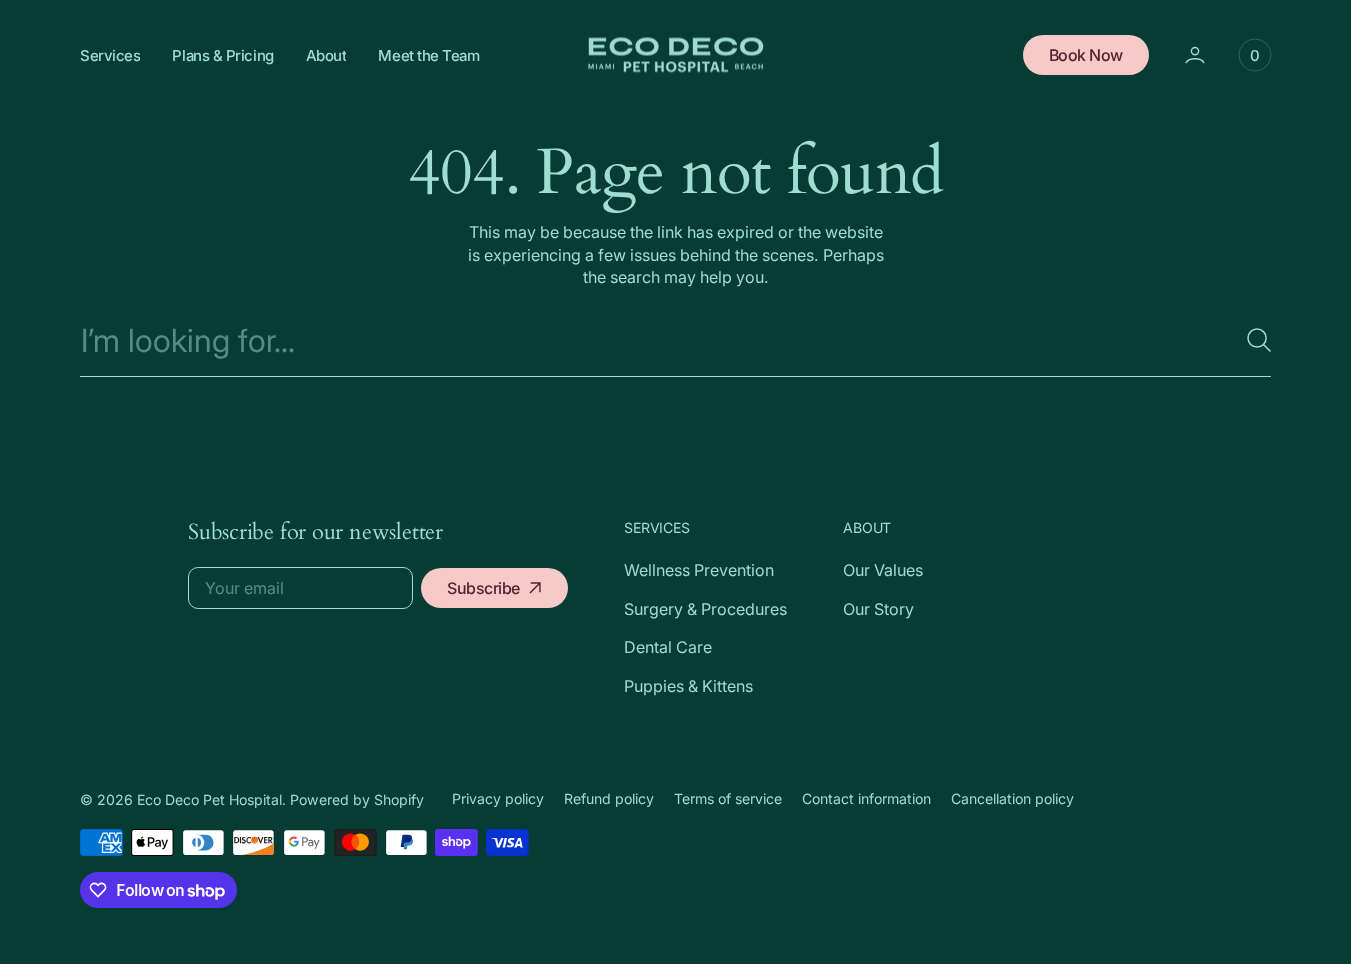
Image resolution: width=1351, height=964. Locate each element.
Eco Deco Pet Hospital (209, 799)
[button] (1255, 55)
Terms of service (728, 798)
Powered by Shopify (357, 799)
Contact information (866, 798)
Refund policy (609, 798)
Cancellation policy (1012, 798)
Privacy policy (498, 798)
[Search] (1251, 340)
